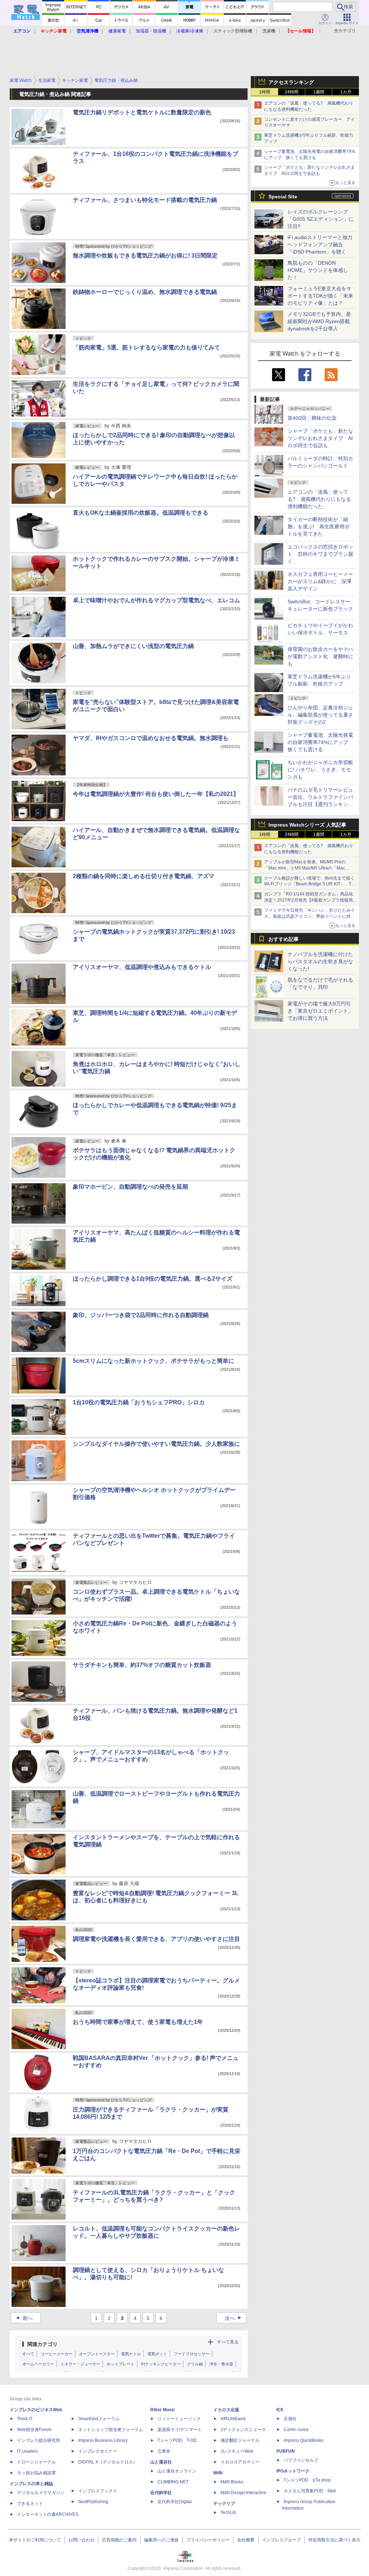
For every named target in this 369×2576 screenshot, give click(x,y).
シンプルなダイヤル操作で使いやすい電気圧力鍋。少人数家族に (156, 1444)
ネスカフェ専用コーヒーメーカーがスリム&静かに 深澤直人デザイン (320, 581)
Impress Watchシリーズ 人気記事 (307, 825)
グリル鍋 (195, 2364)
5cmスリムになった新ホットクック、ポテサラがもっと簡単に (154, 1361)
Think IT (25, 2419)
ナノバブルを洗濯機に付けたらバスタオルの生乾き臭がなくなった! (320, 961)
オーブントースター (97, 2354)
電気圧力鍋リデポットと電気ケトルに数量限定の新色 (142, 112)
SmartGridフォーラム (99, 2419)
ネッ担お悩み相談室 (36, 2473)
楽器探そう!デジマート (180, 2430)
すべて (28, 2354)
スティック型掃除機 (233, 31)
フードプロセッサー (192, 2354)
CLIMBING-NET (173, 2482)
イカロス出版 (226, 2410)
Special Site (283, 197)
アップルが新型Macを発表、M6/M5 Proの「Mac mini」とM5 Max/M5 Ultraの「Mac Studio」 (305, 868)
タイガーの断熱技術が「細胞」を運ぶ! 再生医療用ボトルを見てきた (319, 527)
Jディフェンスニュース (243, 2430)
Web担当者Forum (34, 2430)
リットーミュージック (179, 2419)
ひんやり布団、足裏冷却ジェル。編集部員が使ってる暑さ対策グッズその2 (320, 715)
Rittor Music (163, 2410)
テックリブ (224, 2504)
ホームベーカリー (38, 2364)
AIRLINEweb (233, 2419)
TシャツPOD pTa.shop (307, 2480)
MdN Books (232, 2482)
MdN (218, 2473)
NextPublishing (93, 2502)
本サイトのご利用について (35, 2540)
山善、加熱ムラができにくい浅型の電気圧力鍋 (133, 646)
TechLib (228, 2513)
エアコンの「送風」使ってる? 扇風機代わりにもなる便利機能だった (319, 499)
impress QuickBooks (304, 2440)
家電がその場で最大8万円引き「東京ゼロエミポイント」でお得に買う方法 (320, 1011)
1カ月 (346, 92)
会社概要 (246, 2540)
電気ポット (157, 2354)
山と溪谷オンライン (177, 2471)
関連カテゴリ (43, 2344)
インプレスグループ (281, 2540)
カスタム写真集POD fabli (310, 2491)
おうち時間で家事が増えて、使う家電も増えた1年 (138, 2022)
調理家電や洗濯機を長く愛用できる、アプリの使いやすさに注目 (156, 1939)
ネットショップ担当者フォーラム (111, 2430)
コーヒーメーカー (57, 2354)
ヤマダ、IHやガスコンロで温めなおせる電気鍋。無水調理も (151, 738)
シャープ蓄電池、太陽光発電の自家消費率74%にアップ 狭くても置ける (320, 742)
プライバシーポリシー (208, 2540)
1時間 (265, 92)
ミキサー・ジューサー (80, 2364)
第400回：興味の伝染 (312, 418)
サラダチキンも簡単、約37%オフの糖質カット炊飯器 (142, 1665)
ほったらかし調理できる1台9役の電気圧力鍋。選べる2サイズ (153, 1279)
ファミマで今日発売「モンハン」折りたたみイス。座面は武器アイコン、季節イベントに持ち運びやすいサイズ (310, 916)
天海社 (290, 2419)
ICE (280, 2410)
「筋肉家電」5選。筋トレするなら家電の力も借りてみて (146, 347)
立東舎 (164, 2451)
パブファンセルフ (301, 2460)
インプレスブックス (98, 2491)
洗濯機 (269, 31)
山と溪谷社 (161, 2462)
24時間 (292, 92)
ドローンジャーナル (36, 2462)
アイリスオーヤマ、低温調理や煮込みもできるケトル (142, 967)
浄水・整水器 (221, 2364)
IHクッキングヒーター (161, 2364)
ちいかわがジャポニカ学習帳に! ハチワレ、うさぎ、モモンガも (320, 770)
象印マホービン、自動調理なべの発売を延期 (130, 1187)
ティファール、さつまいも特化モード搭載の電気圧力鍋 (145, 200)
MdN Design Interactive (243, 2493)
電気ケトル (131, 2354)
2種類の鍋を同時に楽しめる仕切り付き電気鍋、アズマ (144, 876)
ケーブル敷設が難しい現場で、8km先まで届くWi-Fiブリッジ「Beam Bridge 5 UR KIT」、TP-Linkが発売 (310, 884)
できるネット (30, 2504)
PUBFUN (286, 2451)
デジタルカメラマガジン (41, 2493)
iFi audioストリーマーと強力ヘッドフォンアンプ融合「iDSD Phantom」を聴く (320, 245)
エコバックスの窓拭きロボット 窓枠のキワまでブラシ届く (320, 554)
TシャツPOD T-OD (177, 2440)
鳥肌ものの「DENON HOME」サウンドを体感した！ (318, 270)
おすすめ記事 (284, 939)
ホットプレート (121, 2364)
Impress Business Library (103, 2440)
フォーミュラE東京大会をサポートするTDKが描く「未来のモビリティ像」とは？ (320, 296)
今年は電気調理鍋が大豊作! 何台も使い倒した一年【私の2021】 (156, 794)
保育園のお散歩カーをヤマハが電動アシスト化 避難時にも (320, 656)
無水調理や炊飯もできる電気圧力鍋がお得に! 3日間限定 (145, 256)
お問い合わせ (81, 2540)
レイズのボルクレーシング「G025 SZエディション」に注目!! (321, 219)
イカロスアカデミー (240, 2462)
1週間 (319, 92)
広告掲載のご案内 (119, 2540)
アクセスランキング (291, 82)
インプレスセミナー (98, 2451)
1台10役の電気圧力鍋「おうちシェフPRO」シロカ (139, 1402)
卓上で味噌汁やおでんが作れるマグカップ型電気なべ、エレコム (156, 600)
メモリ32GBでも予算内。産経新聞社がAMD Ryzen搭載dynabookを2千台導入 (319, 321)
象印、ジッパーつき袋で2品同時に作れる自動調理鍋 (141, 1315)
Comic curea (296, 2430)
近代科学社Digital (175, 2502)
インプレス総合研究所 (39, 2440)
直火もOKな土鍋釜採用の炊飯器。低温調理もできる (141, 513)
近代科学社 (161, 2493)
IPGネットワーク (293, 2471)
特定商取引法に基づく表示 (334, 2540)
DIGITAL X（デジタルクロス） (108, 2462)
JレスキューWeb (237, 2451)
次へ (234, 2318)
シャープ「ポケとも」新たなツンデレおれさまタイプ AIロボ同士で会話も (320, 438)
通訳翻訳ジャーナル (240, 2440)
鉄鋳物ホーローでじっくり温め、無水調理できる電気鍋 (145, 292)
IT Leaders (27, 2451)
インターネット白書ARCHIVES (48, 2514)
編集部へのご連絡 (161, 2540)
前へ (24, 2318)
